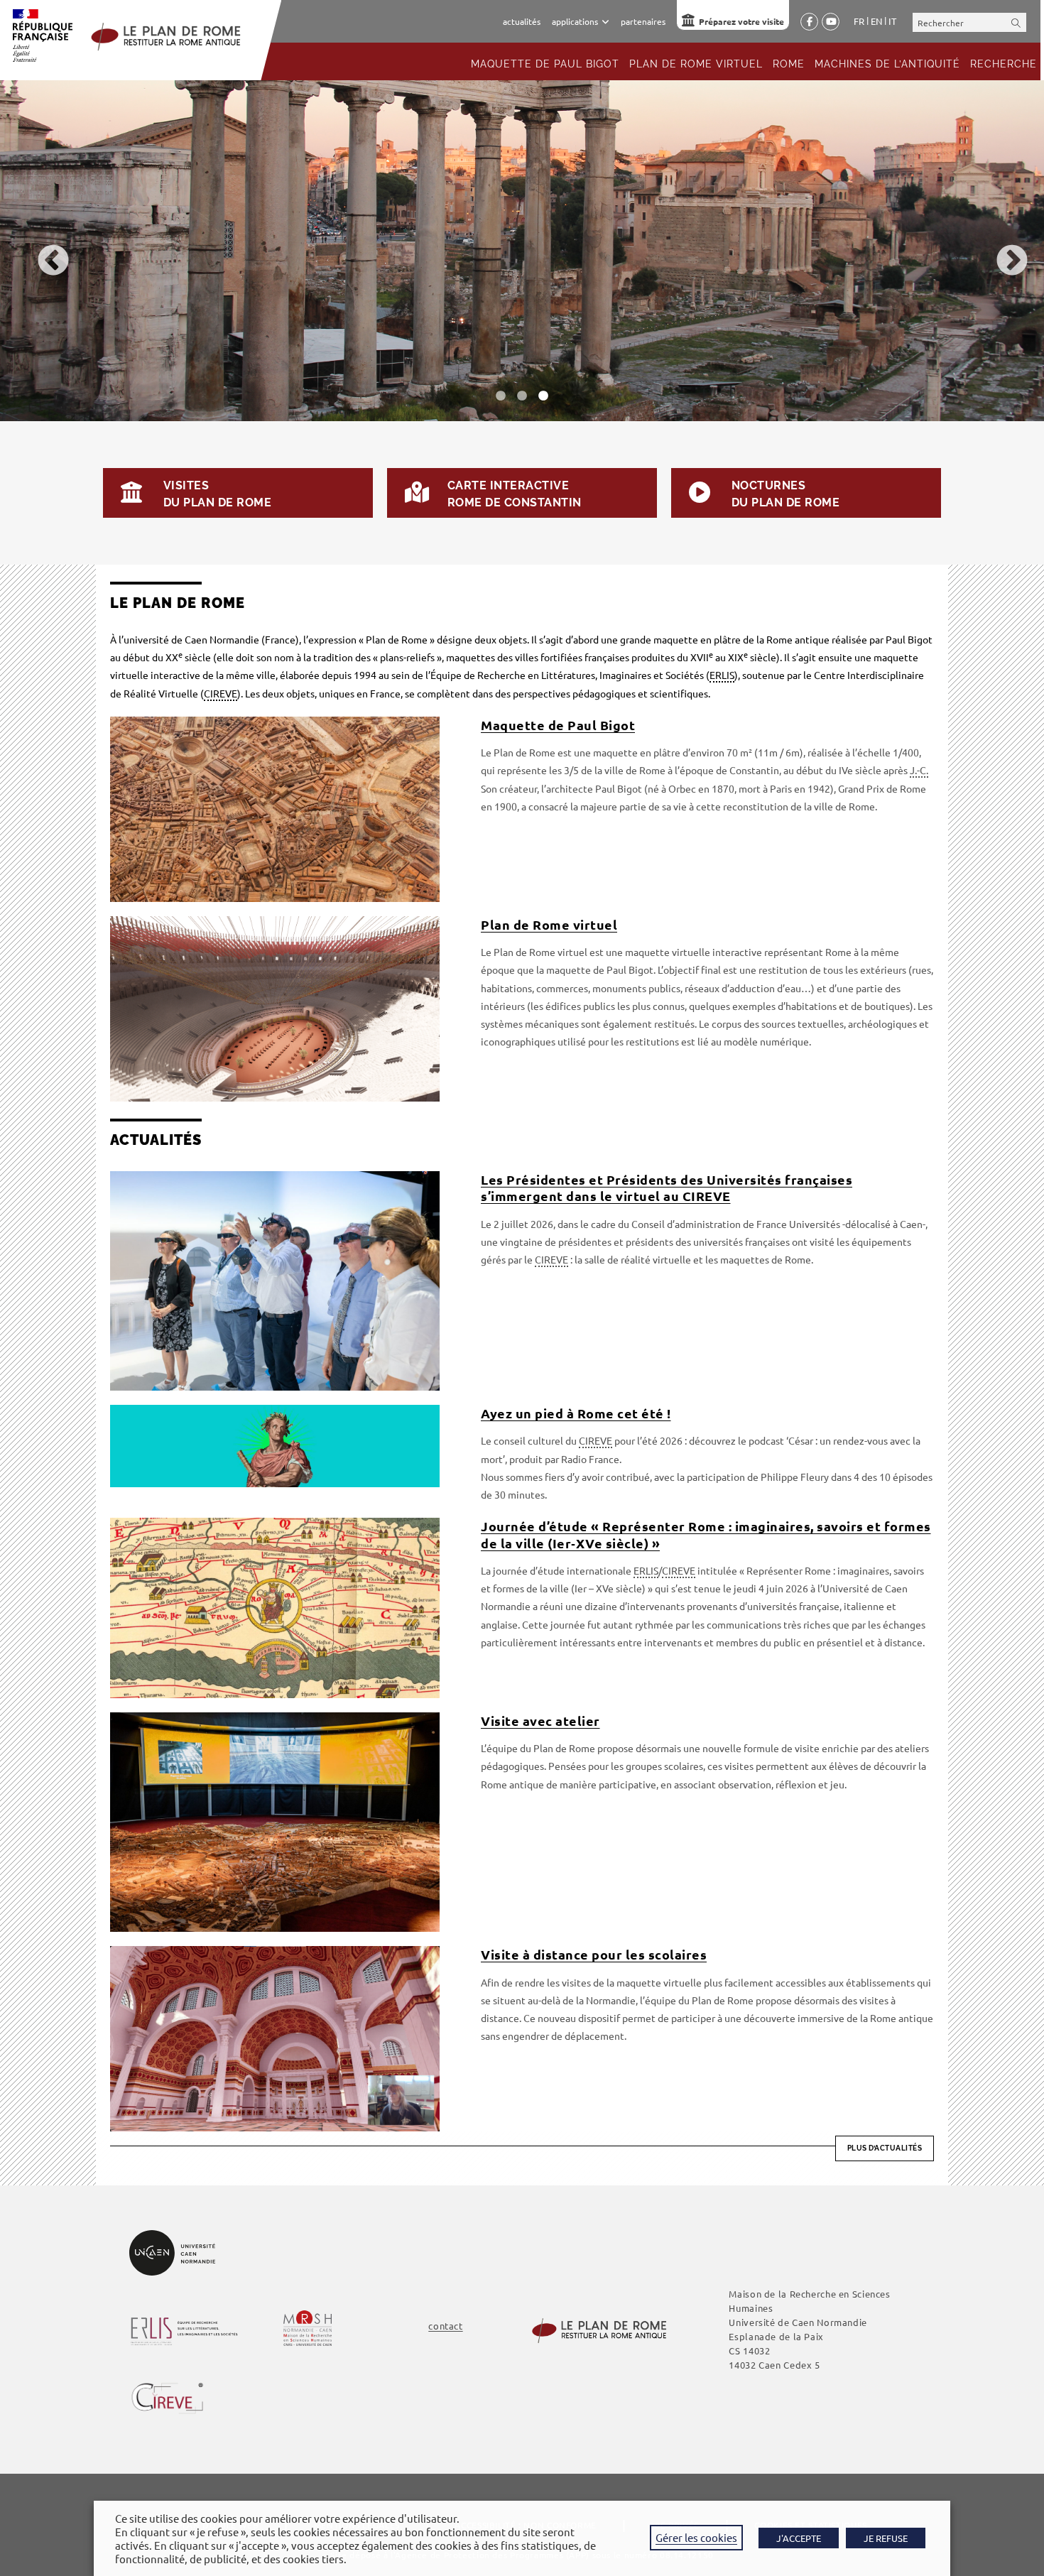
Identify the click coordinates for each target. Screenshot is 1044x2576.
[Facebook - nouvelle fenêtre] (809, 22)
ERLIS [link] (722, 675)
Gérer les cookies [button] (696, 2537)
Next (1001, 251)
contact (445, 2326)
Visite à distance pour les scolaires (594, 1954)
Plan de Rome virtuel (549, 924)
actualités (522, 21)
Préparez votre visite (741, 21)
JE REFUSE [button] (886, 2538)
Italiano (892, 21)
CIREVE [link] (221, 693)
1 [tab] (501, 396)
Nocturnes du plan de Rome (785, 494)
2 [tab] (522, 396)
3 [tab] (543, 396)
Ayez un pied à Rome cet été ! (576, 1413)
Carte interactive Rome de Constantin (515, 494)
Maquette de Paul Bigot (558, 725)
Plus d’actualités (885, 2148)
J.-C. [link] (919, 770)
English (876, 21)
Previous (43, 251)
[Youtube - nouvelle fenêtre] (831, 22)
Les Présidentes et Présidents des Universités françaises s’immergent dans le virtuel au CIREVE (667, 1188)
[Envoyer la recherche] (1016, 22)
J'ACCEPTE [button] (799, 2538)
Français (859, 21)
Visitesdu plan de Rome (217, 494)
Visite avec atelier (540, 1721)
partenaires (643, 21)
